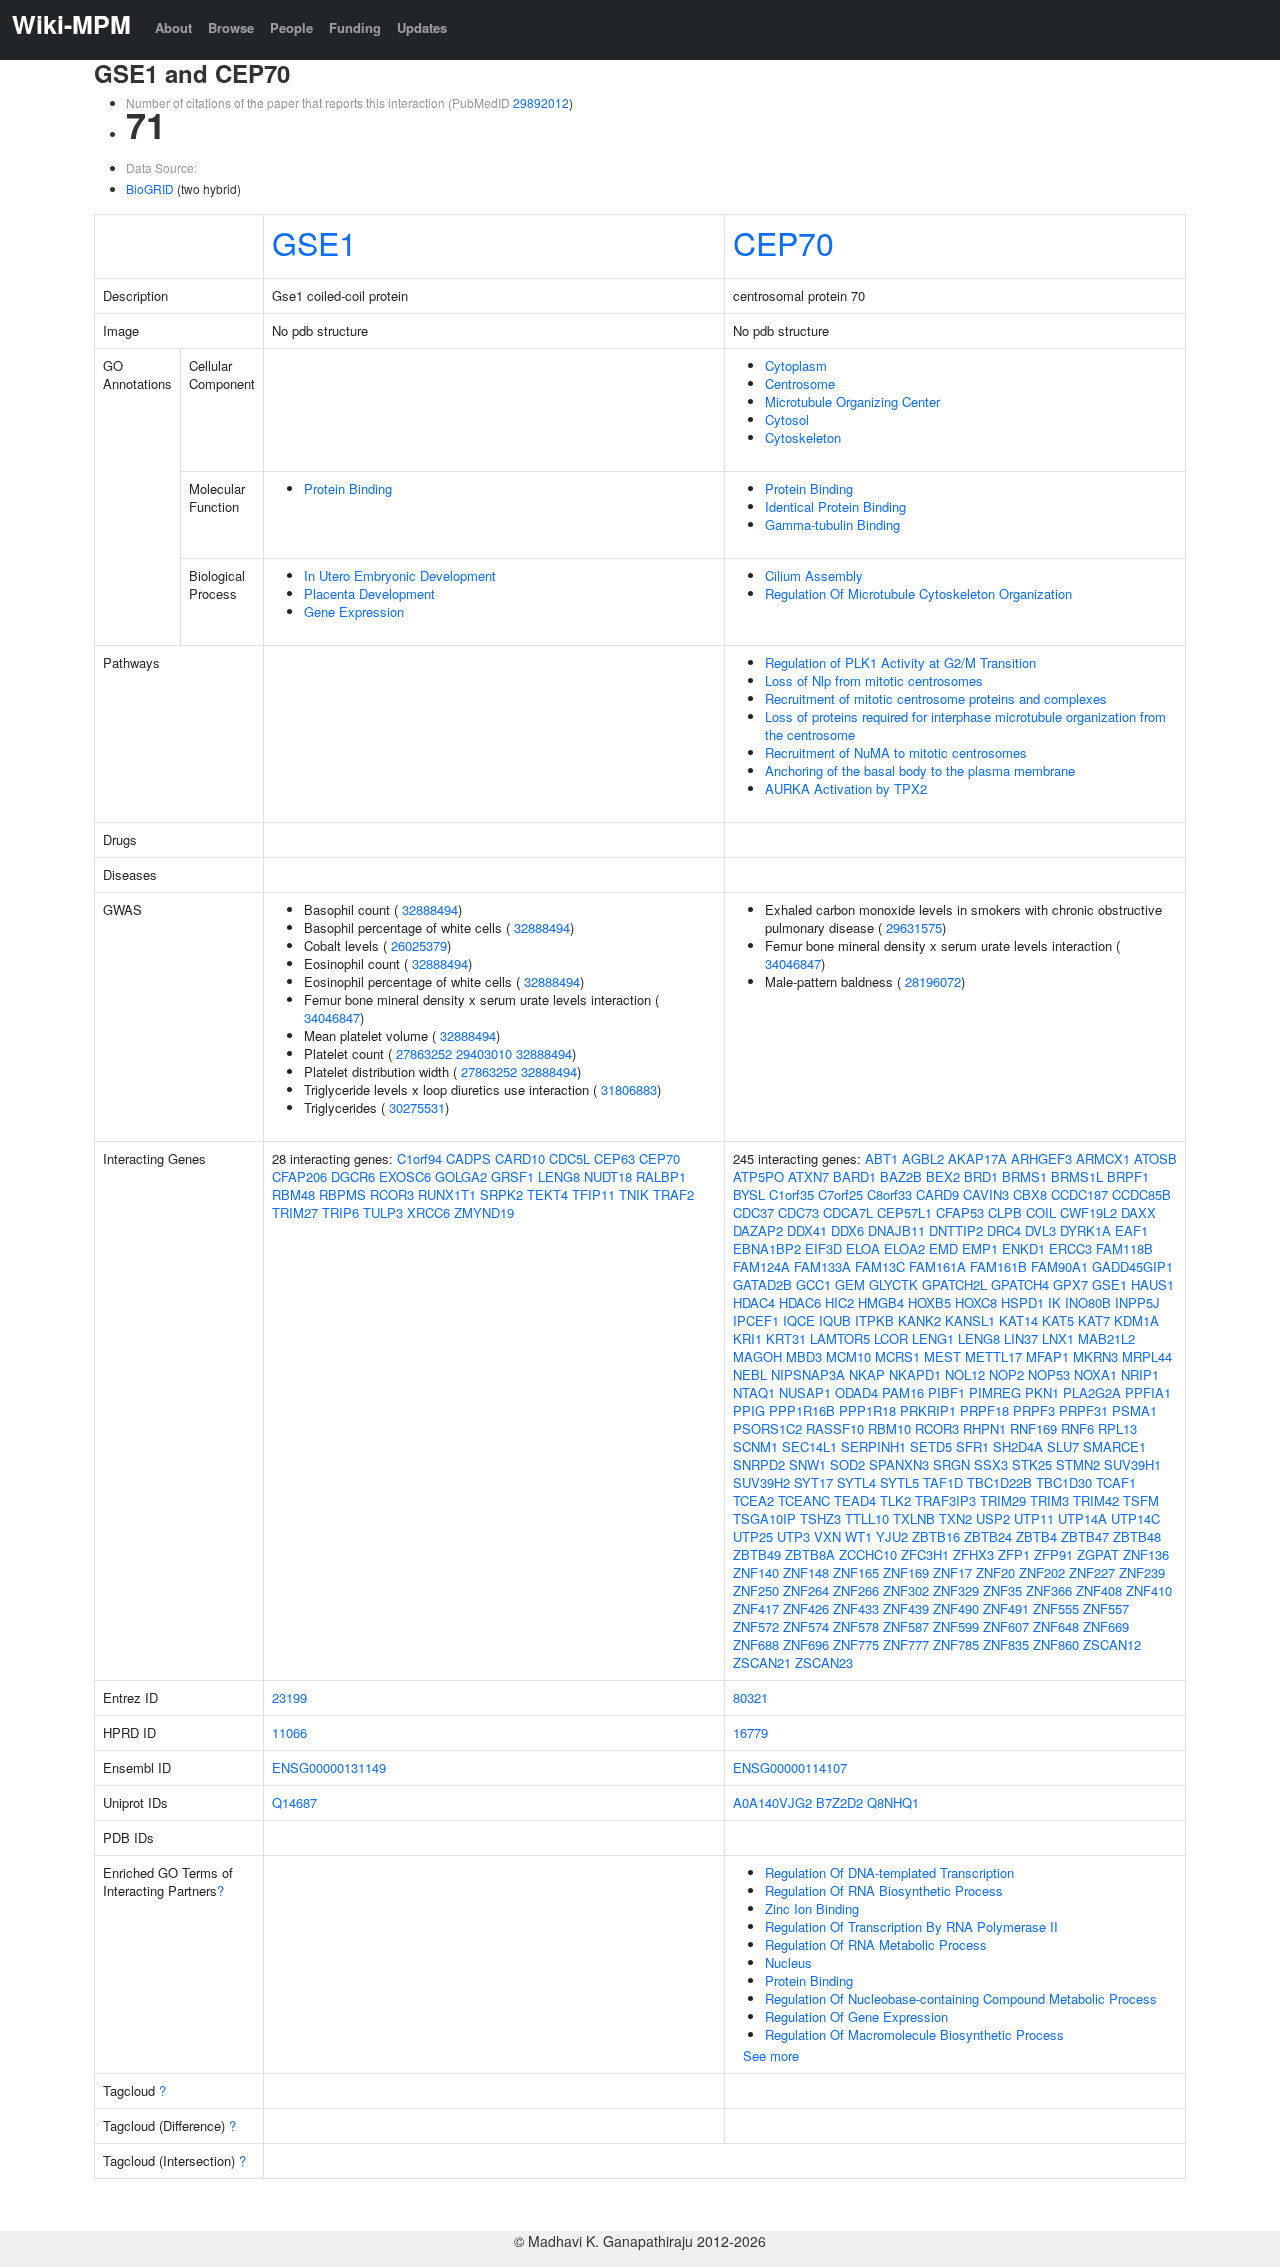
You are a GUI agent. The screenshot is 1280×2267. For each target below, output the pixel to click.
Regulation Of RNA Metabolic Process (876, 1944)
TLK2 (895, 1500)
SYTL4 (856, 1482)
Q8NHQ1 (893, 1802)
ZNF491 (1006, 1608)
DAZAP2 (758, 1230)
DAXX (1138, 1212)
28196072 (933, 981)
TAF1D (943, 1482)
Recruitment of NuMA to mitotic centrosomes (896, 752)
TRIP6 (340, 1212)
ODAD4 (856, 1392)
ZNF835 (1006, 1644)
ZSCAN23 (824, 1662)
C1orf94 (419, 1158)
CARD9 (937, 1194)
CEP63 (614, 1158)
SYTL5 (899, 1482)
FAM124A (761, 1266)
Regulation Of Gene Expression (856, 2016)
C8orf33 (889, 1194)
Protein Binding (348, 488)
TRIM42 (1096, 1500)
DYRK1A (1085, 1230)
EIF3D (823, 1248)
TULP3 (383, 1212)
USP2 (993, 1518)
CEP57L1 (904, 1212)
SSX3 (991, 1464)
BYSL (749, 1194)
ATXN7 (808, 1176)
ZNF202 (1042, 1572)
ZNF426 (806, 1608)
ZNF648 (1056, 1626)
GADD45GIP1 (1132, 1266)
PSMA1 (1134, 1410)
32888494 (430, 909)
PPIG (749, 1410)
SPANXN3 (899, 1464)
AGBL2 (923, 1158)
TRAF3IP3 (945, 1500)
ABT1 (881, 1158)
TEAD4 (855, 1500)
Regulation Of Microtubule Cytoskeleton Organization (918, 593)
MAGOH (757, 1356)
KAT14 (1018, 1320)
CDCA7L (848, 1212)
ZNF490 (956, 1608)
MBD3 (804, 1356)
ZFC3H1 (925, 1554)
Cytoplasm (796, 365)
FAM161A (937, 1266)
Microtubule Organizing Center (852, 401)
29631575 (914, 927)
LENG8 (559, 1176)
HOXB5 (929, 1302)
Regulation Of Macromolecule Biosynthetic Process (914, 2034)
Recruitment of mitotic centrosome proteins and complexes (936, 698)
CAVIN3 (986, 1194)
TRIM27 (295, 1212)
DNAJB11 (896, 1230)
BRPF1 (1128, 1176)
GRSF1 (512, 1176)
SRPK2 (501, 1194)
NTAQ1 (754, 1392)
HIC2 (839, 1302)
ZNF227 (1092, 1572)
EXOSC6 (405, 1176)
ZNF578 (856, 1626)
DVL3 (1040, 1230)
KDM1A (1136, 1320)
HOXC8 (976, 1302)
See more (771, 2055)
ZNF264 (806, 1590)
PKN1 (1042, 1392)
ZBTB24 (988, 1536)
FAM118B (1124, 1248)
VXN (827, 1536)
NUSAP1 (805, 1392)
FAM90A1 (1059, 1266)
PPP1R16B (802, 1410)
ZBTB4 (1036, 1536)
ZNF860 (1056, 1644)
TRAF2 (673, 1194)
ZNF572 (756, 1626)
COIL (1041, 1212)
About (173, 27)
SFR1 (972, 1446)
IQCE (799, 1320)
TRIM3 (1049, 1500)
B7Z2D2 (839, 1802)
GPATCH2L (954, 1284)
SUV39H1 (1132, 1464)
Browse (231, 27)
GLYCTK (893, 1284)
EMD (943, 1248)
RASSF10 (835, 1428)
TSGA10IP (764, 1518)
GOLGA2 (461, 1176)
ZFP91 (1053, 1554)
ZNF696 (806, 1644)
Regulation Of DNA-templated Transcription (889, 1872)
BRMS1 (1024, 1176)
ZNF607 (1006, 1626)
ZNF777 (906, 1644)
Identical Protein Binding (835, 506)
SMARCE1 (1114, 1446)
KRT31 (786, 1338)
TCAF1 (1116, 1482)
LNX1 (1058, 1338)
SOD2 (847, 1464)
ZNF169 (906, 1572)
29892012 (541, 102)
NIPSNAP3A (808, 1374)
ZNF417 (756, 1608)
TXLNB (914, 1518)
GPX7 (1070, 1284)
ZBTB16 (936, 1536)
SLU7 (1063, 1446)
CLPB (1005, 1212)
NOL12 (965, 1374)
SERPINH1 (873, 1446)
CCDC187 (1079, 1194)
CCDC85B (1141, 1194)
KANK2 (919, 1320)
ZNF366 (1049, 1590)
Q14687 (294, 1802)
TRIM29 (1003, 1500)
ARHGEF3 (1041, 1158)
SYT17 (813, 1482)
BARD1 (854, 1176)
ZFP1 (1014, 1554)
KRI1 (747, 1338)
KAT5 (1058, 1320)
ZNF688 (756, 1644)
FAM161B (998, 1266)
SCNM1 (755, 1446)
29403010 (484, 1053)
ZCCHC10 (868, 1554)
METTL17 (993, 1356)
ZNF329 (956, 1590)
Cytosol (787, 419)
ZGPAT (1098, 1554)
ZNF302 (906, 1590)
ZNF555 (1056, 1608)
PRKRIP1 (928, 1410)
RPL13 (1117, 1428)
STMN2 (1078, 1464)
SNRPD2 (759, 1464)
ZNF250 (756, 1590)
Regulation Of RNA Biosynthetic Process (884, 1890)
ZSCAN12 (1112, 1644)
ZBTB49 (757, 1554)
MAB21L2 (1106, 1338)
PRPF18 (984, 1410)
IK (1054, 1302)
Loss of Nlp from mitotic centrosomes (874, 680)
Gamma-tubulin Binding (832, 524)
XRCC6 (428, 1212)
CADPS (468, 1158)
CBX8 (1030, 1194)
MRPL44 (1147, 1356)
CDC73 (798, 1212)
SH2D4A (1018, 1446)
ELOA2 (904, 1248)
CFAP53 (960, 1212)
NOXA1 (1095, 1374)
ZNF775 (856, 1644)
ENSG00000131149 (329, 1767)
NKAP (867, 1374)
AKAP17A (977, 1158)
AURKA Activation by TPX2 (846, 788)
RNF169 (1033, 1428)
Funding (355, 27)
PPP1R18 (867, 1410)
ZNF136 (1146, 1554)
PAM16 (903, 1392)
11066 (289, 1732)
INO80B (1088, 1302)
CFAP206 (299, 1176)
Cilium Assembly (814, 575)
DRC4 (1004, 1230)
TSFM (1141, 1500)
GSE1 (314, 242)
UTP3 (793, 1536)
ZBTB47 (1085, 1536)
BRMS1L (1077, 1176)
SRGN (951, 1464)
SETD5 (931, 1446)
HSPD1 (1022, 1302)
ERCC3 (1070, 1248)
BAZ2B (901, 1176)
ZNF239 (1142, 1572)
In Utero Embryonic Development (400, 575)
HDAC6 (800, 1302)
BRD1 (981, 1176)
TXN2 (955, 1518)
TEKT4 (547, 1194)
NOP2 (1006, 1374)
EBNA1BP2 (767, 1248)
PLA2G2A (1092, 1392)
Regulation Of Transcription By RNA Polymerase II (911, 1926)
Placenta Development (369, 593)
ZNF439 (906, 1608)
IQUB (835, 1320)
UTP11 (1034, 1518)
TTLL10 (867, 1518)
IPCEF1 (756, 1320)
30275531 (417, 1107)
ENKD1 (1023, 1248)
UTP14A (1082, 1518)
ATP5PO (758, 1176)
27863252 (424, 1053)
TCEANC (804, 1500)
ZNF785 (956, 1644)
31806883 (629, 1089)
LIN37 (1021, 1338)
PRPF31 (1083, 1410)
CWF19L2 (1088, 1212)
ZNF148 (806, 1572)
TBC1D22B (999, 1482)
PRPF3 (1034, 1410)
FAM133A (822, 1266)
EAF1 (1131, 1230)
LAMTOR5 (840, 1338)
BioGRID (150, 188)
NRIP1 (1140, 1374)
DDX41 (807, 1230)
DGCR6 (353, 1176)
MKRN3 (1095, 1356)
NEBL (750, 1374)
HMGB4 (881, 1302)
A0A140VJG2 (772, 1802)
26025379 (419, 945)
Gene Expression (354, 611)
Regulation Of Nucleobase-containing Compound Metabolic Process (961, 1998)
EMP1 (980, 1248)
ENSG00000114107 (790, 1767)
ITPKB (874, 1320)
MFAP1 (1047, 1356)
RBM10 (889, 1428)
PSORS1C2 (767, 1428)
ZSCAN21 (762, 1662)
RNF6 (1077, 1428)
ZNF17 (952, 1572)
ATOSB (1155, 1158)
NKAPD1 (915, 1374)
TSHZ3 (820, 1518)
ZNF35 (1002, 1590)
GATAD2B (762, 1284)
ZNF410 (1149, 1590)
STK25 (1032, 1464)
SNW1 (807, 1464)
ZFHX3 (973, 1554)
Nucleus (788, 1962)
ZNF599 (956, 1626)
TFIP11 (593, 1194)
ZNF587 (906, 1626)
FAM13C (880, 1266)
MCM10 (848, 1356)
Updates (422, 27)
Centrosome (800, 383)
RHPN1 (984, 1428)
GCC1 (813, 1284)
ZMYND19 (484, 1212)
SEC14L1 (809, 1446)
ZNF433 (856, 1608)
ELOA (863, 1248)
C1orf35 (791, 1194)
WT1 (858, 1536)
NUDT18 (608, 1176)
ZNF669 (1106, 1626)
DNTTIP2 (956, 1230)
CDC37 (753, 1212)
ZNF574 (806, 1626)
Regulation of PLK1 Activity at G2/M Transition (900, 662)
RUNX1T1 (447, 1194)
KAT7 (1094, 1320)
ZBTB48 (1137, 1536)
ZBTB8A (810, 1554)
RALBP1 (661, 1176)
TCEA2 (753, 1500)
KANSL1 (970, 1320)
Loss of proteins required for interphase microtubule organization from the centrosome (965, 725)
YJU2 (892, 1536)
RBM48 (293, 1194)
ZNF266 (856, 1590)
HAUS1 (1152, 1284)
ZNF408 (1099, 1590)
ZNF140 (756, 1572)
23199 (289, 1697)
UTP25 (753, 1536)
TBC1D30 (1064, 1482)
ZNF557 (1106, 1608)
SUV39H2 (761, 1482)
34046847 (332, 1017)
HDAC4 (754, 1302)
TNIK (634, 1194)
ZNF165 (856, 1572)
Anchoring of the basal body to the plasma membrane (920, 770)
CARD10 (520, 1158)
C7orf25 (840, 1194)
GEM (850, 1284)
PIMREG (995, 1392)
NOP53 (1049, 1374)
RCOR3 (392, 1194)
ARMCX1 (1103, 1158)
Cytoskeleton (803, 437)
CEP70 (783, 242)
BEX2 (943, 1176)
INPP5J (1137, 1302)
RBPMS (342, 1194)
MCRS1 (897, 1356)
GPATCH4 (1020, 1284)
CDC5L (569, 1158)
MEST (942, 1356)
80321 (750, 1697)
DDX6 (847, 1230)
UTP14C (1135, 1518)
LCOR (891, 1338)
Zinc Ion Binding (812, 1908)
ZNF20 (995, 1572)
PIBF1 (946, 1392)
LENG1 (933, 1338)
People (291, 27)
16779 (750, 1732)
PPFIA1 (1148, 1392)
